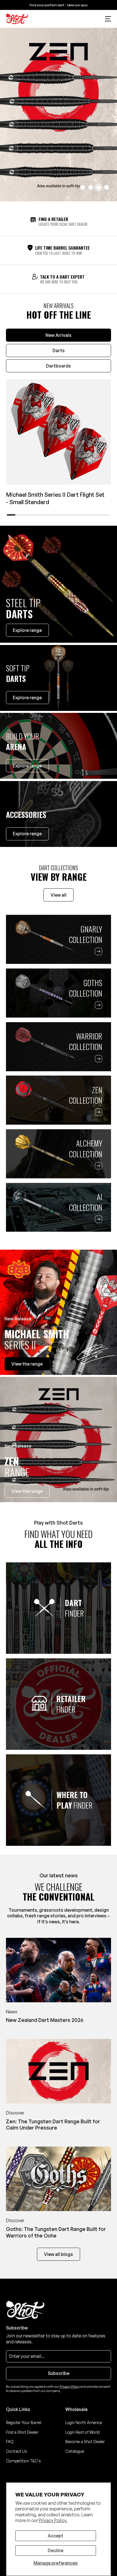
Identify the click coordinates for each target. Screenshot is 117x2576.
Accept (56, 2536)
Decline (56, 2550)
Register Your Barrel (24, 2422)
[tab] (59, 335)
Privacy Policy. (53, 2520)
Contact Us (16, 2451)
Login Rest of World (82, 2432)
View (27, 1364)
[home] (17, 19)
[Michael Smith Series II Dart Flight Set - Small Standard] (59, 432)
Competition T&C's (23, 2461)
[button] (108, 19)
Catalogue (75, 2451)
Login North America (84, 2422)
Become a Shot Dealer (85, 2442)
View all (58, 895)
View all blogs (58, 2254)
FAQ (10, 2442)
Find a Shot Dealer (22, 2432)
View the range (27, 1491)
